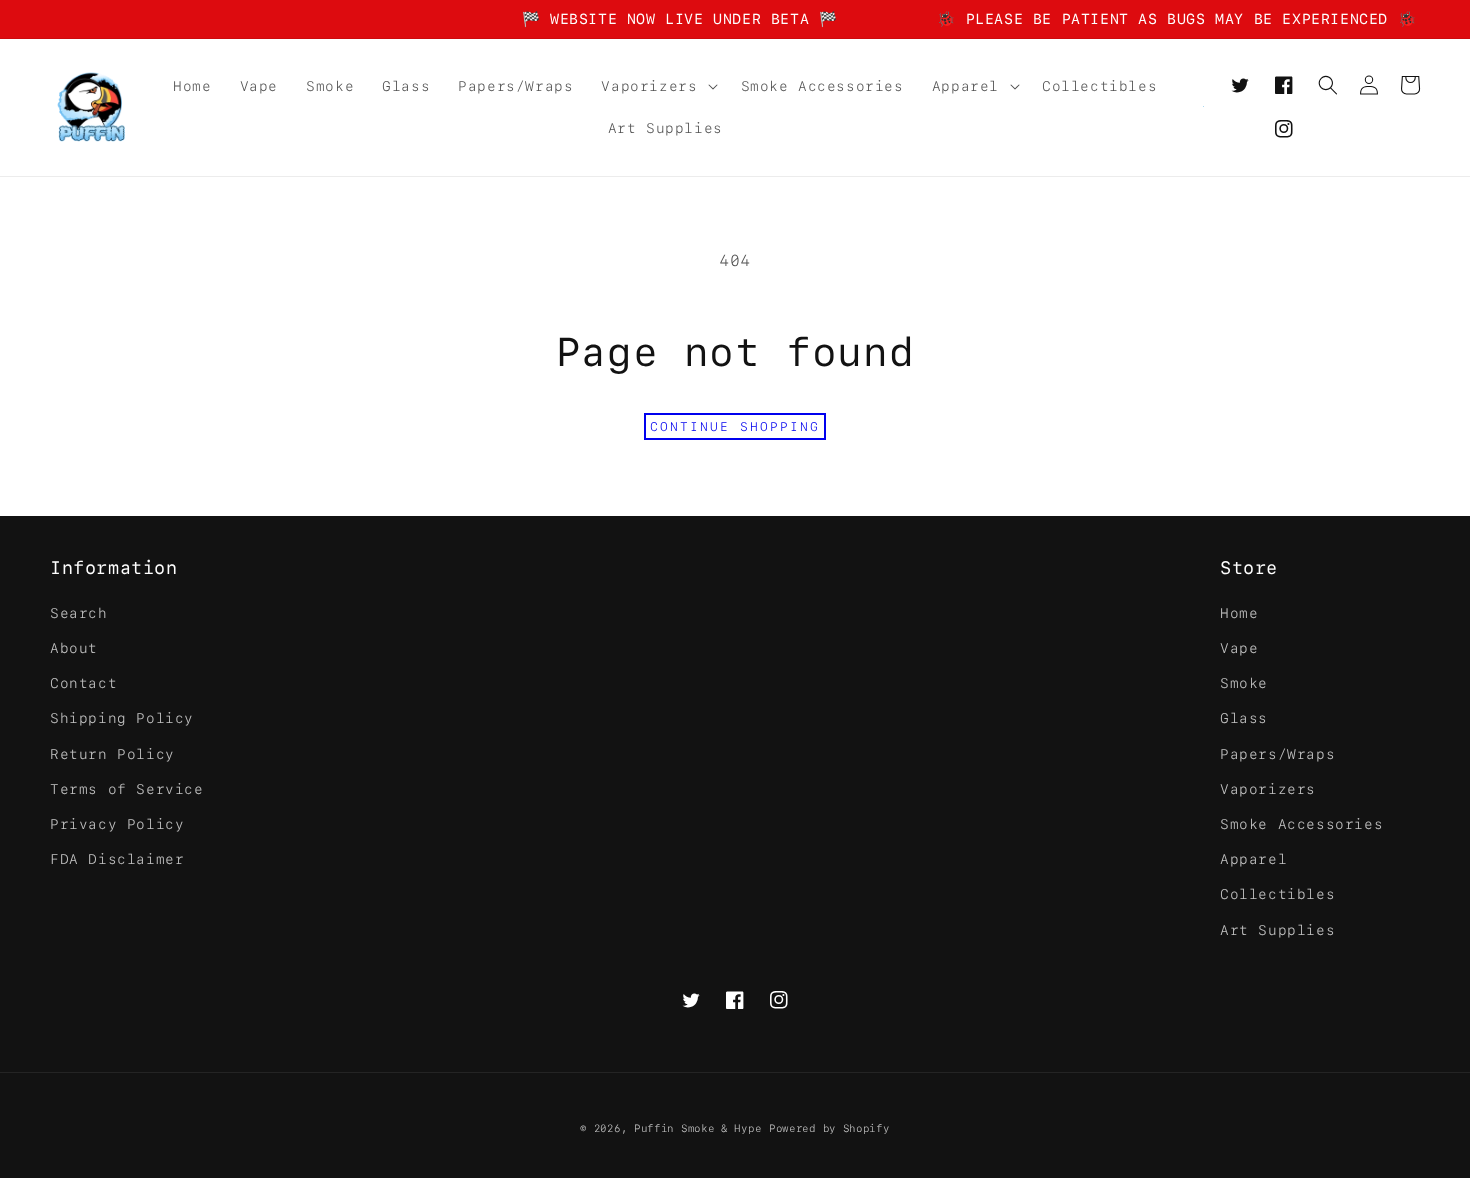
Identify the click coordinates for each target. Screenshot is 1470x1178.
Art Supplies (1277, 930)
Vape (1239, 648)
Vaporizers (1268, 789)
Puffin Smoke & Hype (697, 1128)
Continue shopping (735, 426)
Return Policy (112, 754)
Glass (1244, 718)
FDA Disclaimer (117, 859)
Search (79, 613)
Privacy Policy (117, 824)
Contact (83, 683)
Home (1239, 613)
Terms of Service (127, 789)
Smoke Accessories (1301, 824)
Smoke (1244, 683)
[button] (656, 86)
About (74, 648)
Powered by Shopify (829, 1128)
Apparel (1253, 859)
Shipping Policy (122, 718)
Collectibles (1277, 894)
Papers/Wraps (1277, 754)
